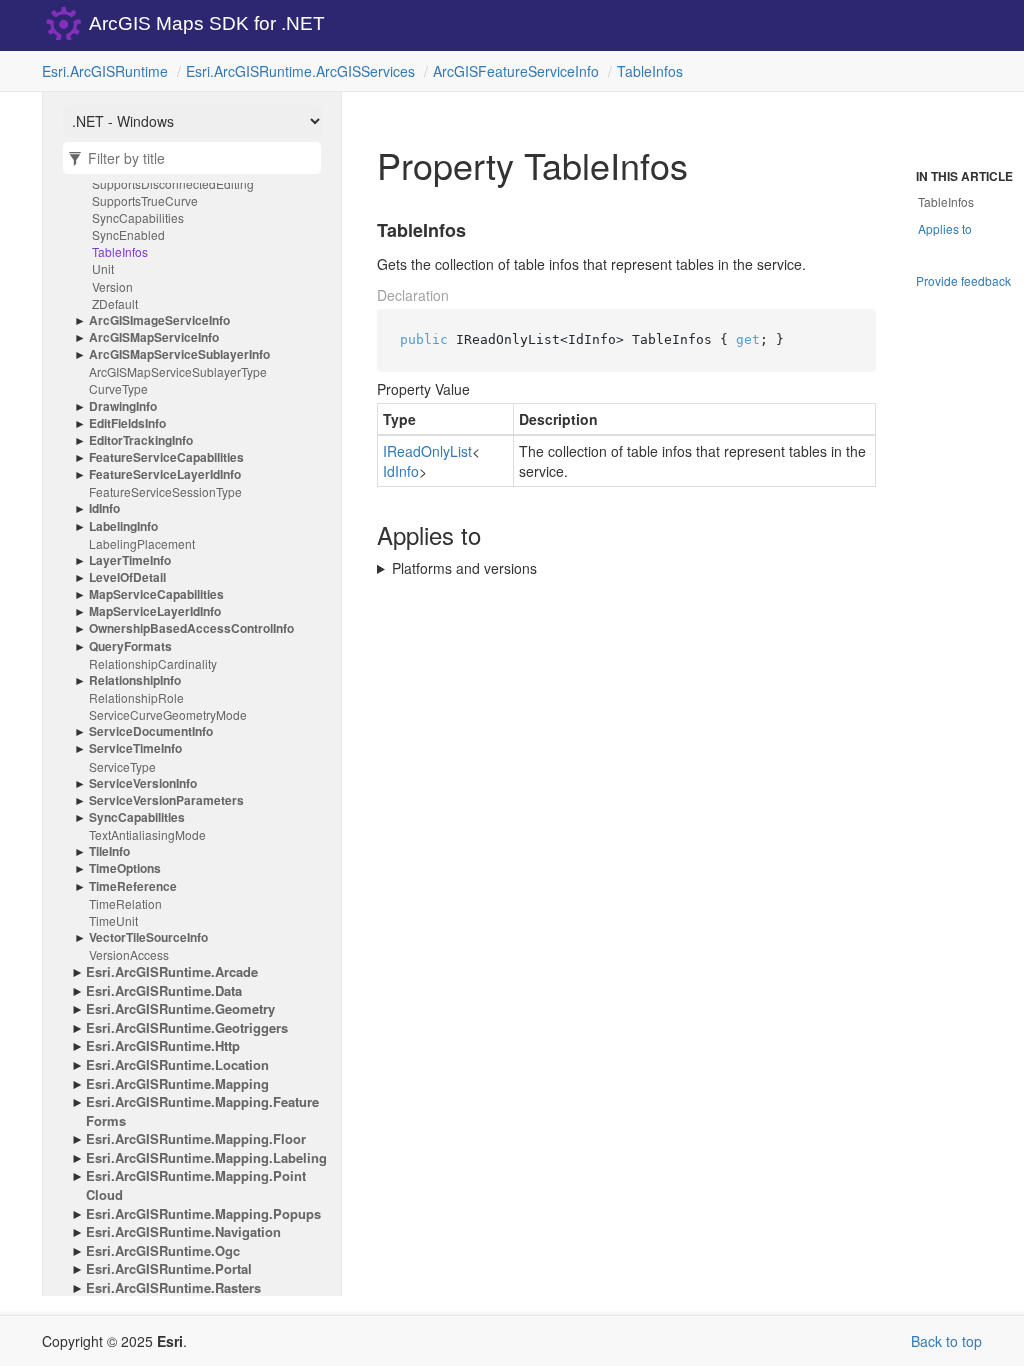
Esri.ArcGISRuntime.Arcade (172, 972)
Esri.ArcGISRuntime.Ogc (163, 1251)
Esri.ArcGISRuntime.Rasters (173, 1288)
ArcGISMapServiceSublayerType (178, 371)
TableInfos (650, 71)
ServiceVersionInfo (143, 783)
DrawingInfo (123, 406)
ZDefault (115, 303)
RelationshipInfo (135, 680)
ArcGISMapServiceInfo (154, 337)
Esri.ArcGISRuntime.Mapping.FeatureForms (202, 1111)
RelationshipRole (136, 697)
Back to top (946, 1341)
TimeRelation (125, 903)
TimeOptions (125, 868)
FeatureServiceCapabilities (166, 457)
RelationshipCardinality (153, 663)
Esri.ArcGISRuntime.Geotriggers (187, 1028)
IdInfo (104, 508)
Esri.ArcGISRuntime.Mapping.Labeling (206, 1158)
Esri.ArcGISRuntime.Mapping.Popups (203, 1214)
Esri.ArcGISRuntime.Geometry (180, 1009)
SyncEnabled (128, 234)
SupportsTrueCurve (145, 200)
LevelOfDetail (127, 577)
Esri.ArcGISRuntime (105, 71)
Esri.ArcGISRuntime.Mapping (177, 1084)
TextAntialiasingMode (147, 834)
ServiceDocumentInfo (151, 731)
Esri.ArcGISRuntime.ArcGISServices (300, 71)
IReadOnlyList (427, 451)
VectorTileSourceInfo (148, 937)
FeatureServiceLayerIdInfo (165, 474)
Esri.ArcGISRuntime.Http (163, 1046)
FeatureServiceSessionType (165, 491)
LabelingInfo (123, 526)
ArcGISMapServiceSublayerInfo (179, 354)
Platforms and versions (464, 568)
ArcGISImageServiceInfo (159, 320)
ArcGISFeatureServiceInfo (516, 71)
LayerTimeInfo (130, 560)
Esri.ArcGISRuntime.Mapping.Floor (196, 1139)
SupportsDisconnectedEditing (173, 183)
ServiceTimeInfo (135, 748)
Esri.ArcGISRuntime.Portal (169, 1269)
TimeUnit (113, 920)
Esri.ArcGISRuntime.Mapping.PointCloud (196, 1185)
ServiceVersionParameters (166, 800)
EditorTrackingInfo (141, 440)
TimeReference (133, 886)
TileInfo (109, 851)
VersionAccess (129, 954)
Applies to (945, 228)
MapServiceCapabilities (156, 594)
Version (112, 286)
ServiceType (122, 766)
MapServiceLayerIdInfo (155, 611)
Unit (103, 268)
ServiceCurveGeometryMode (168, 714)
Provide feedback (963, 280)
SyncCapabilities (138, 217)
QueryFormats (130, 646)
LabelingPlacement (142, 543)
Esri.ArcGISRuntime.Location (177, 1065)
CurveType (118, 388)
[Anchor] (365, 231)
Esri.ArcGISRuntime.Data (164, 991)
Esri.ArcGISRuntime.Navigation (183, 1232)
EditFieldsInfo (127, 423)
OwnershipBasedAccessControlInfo (191, 628)
